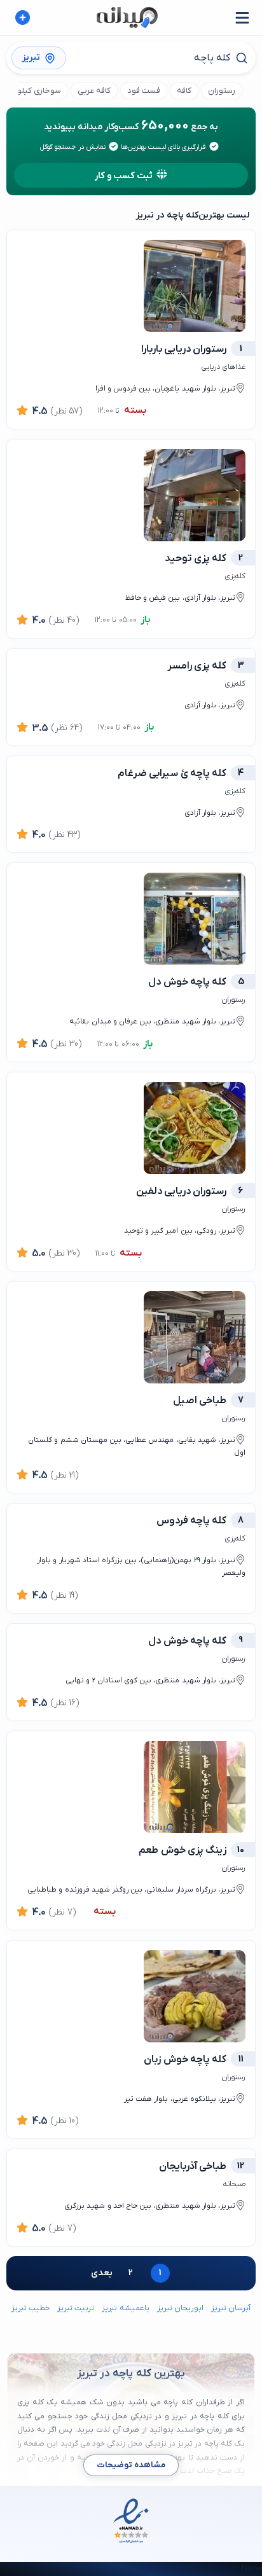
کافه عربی (94, 91)
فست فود (144, 91)
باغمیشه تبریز (125, 2308)
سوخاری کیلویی (34, 91)
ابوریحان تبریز (180, 2308)
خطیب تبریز (31, 2308)
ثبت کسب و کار (124, 176)
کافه (184, 91)
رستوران (222, 91)
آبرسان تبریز (231, 2308)
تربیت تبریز (76, 2308)
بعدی (102, 2273)
